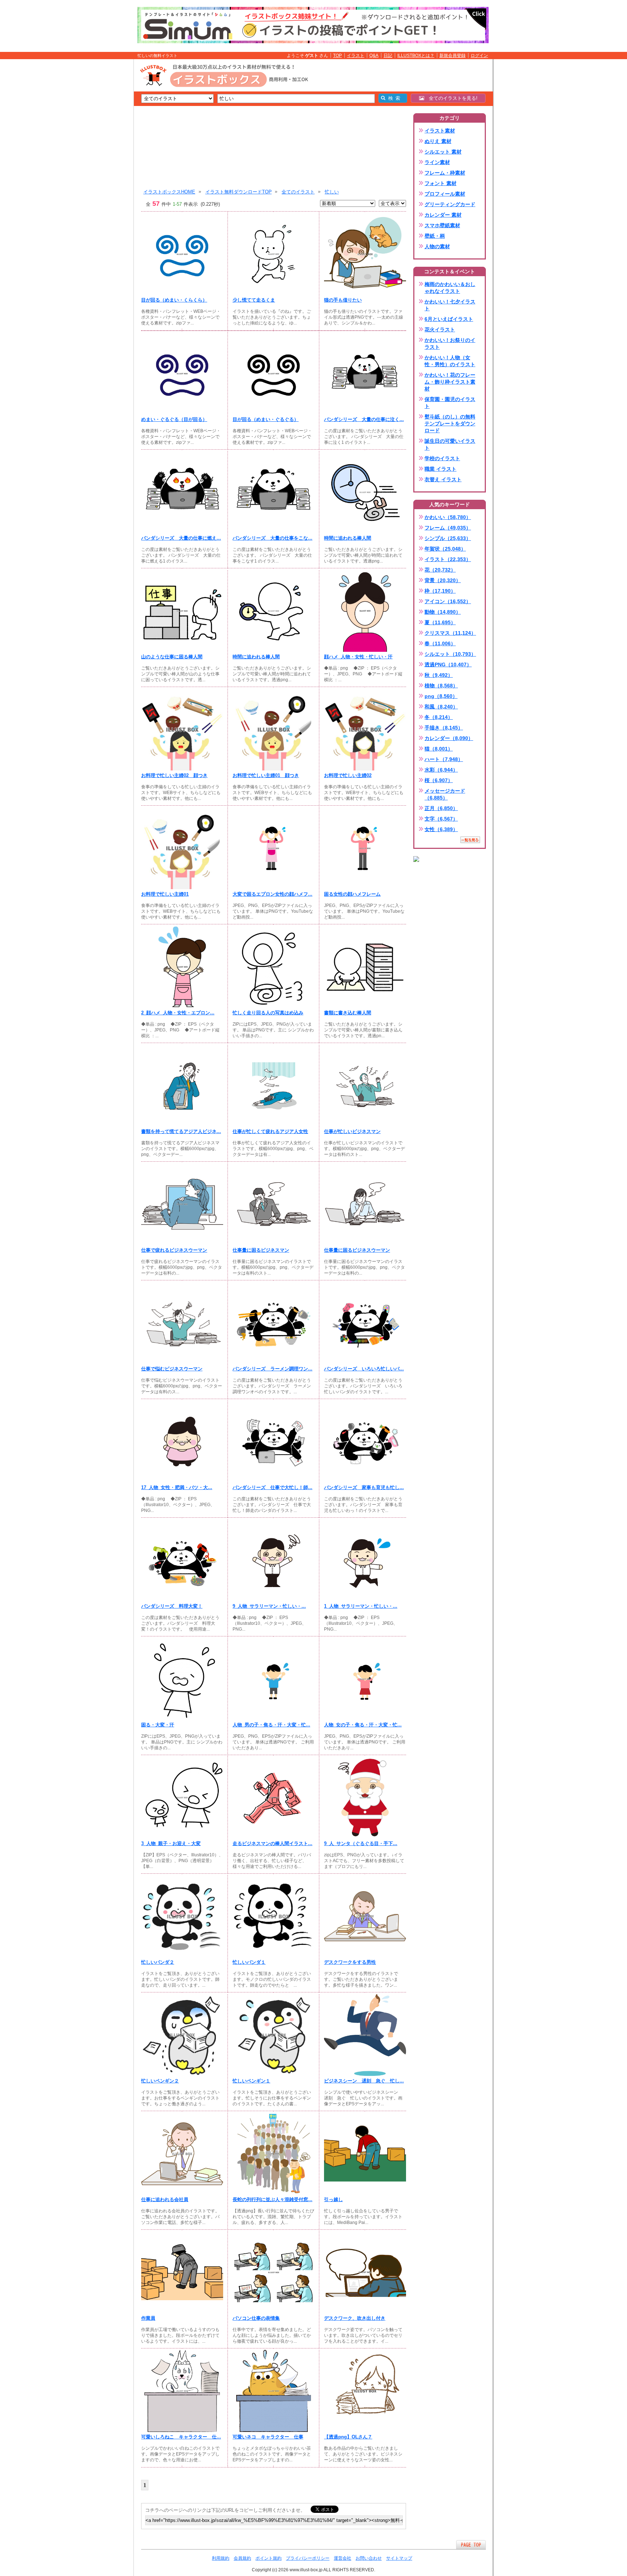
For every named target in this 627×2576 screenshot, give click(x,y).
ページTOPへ (471, 2545)
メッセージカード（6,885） (445, 794)
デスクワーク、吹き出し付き (355, 2318)
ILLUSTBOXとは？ (416, 56)
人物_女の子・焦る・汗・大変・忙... (363, 1725)
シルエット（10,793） (450, 654)
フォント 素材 (440, 183)
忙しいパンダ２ (158, 1962)
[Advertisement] (99, 172)
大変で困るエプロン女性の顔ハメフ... (272, 894)
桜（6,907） (439, 780)
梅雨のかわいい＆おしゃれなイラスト (450, 288)
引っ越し (333, 2199)
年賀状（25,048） (445, 549)
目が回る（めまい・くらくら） (174, 300)
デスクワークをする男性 (350, 1962)
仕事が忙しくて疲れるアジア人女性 (270, 1131)
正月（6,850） (441, 808)
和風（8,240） (441, 707)
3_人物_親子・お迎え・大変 (171, 1843)
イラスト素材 (440, 131)
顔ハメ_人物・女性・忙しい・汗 (358, 657)
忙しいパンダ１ (249, 1962)
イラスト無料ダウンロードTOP (239, 192)
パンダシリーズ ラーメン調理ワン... (272, 1369)
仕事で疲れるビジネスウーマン (174, 1250)
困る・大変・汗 (158, 1725)
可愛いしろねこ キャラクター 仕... (181, 2437)
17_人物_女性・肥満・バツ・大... (177, 1487)
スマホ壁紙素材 (442, 225)
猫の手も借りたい (343, 300)
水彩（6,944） (441, 770)
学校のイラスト (442, 458)
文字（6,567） (441, 819)
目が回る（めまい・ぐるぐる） (266, 419)
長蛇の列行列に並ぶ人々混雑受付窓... (272, 2199)
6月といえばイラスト (449, 319)
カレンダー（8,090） (449, 738)
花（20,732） (440, 570)
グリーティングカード (450, 204)
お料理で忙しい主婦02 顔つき (174, 775)
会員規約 (242, 2558)
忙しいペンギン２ (160, 2081)
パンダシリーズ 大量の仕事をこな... (272, 538)
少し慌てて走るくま (254, 300)
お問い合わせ (369, 2558)
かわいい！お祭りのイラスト (450, 344)
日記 (388, 56)
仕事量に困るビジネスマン (261, 1250)
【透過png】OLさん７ (348, 2437)
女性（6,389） (441, 829)
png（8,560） (441, 696)
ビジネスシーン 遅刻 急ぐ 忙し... (364, 2081)
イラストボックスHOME (169, 192)
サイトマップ (399, 2558)
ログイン (479, 56)
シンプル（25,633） (448, 538)
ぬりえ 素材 (438, 141)
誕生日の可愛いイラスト (450, 444)
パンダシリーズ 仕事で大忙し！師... (272, 1487)
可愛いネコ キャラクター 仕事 (268, 2437)
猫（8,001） (439, 749)
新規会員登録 (452, 56)
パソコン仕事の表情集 (256, 2318)
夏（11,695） (440, 622)
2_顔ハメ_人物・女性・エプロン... (178, 1013)
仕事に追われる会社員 (165, 2199)
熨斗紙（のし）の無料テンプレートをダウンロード (450, 424)
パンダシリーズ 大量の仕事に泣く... (364, 419)
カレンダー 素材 (443, 215)
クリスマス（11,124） (450, 633)
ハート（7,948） (444, 759)
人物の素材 (437, 246)
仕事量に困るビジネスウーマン (357, 1250)
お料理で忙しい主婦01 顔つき (266, 775)
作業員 (148, 2318)
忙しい (332, 192)
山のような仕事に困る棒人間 (172, 657)
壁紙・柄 (435, 236)
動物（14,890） (443, 612)
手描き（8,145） (444, 728)
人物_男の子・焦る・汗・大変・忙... (271, 1725)
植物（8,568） (441, 686)
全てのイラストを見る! (451, 98)
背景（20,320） (443, 580)
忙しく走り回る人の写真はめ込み (268, 1013)
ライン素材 (437, 162)
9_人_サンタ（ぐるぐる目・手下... (361, 1843)
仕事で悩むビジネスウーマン (172, 1369)
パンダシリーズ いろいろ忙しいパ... (364, 1369)
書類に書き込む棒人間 (348, 1013)
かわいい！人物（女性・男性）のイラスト (450, 361)
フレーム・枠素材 (445, 173)
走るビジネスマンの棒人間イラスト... (272, 1843)
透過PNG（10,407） (448, 665)
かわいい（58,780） (448, 517)
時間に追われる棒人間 (348, 538)
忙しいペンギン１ (251, 2081)
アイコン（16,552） (448, 601)
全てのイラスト (298, 192)
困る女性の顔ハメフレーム (352, 894)
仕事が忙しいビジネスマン (352, 1131)
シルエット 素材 (443, 152)
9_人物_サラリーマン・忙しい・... (269, 1606)
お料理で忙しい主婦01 (165, 894)
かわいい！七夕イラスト (450, 305)
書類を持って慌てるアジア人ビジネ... (181, 1131)
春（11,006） (440, 643)
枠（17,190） (440, 591)
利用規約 (221, 2558)
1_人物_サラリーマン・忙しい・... (361, 1606)
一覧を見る (470, 840)
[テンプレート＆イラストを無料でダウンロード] (416, 859)
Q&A (374, 56)
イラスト (356, 56)
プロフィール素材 (445, 194)
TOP (337, 56)
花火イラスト (440, 330)
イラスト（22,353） (448, 559)
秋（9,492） (439, 675)
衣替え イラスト (443, 479)
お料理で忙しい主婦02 (348, 775)
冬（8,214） (439, 717)
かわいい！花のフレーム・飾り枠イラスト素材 (450, 382)
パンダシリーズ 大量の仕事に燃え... (181, 538)
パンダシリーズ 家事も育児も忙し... (364, 1487)
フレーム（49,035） (448, 528)
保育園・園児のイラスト (450, 403)
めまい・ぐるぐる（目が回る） (174, 419)
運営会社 (343, 2558)
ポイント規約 (269, 2558)
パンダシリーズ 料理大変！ (172, 1606)
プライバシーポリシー (308, 2558)
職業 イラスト (440, 469)
